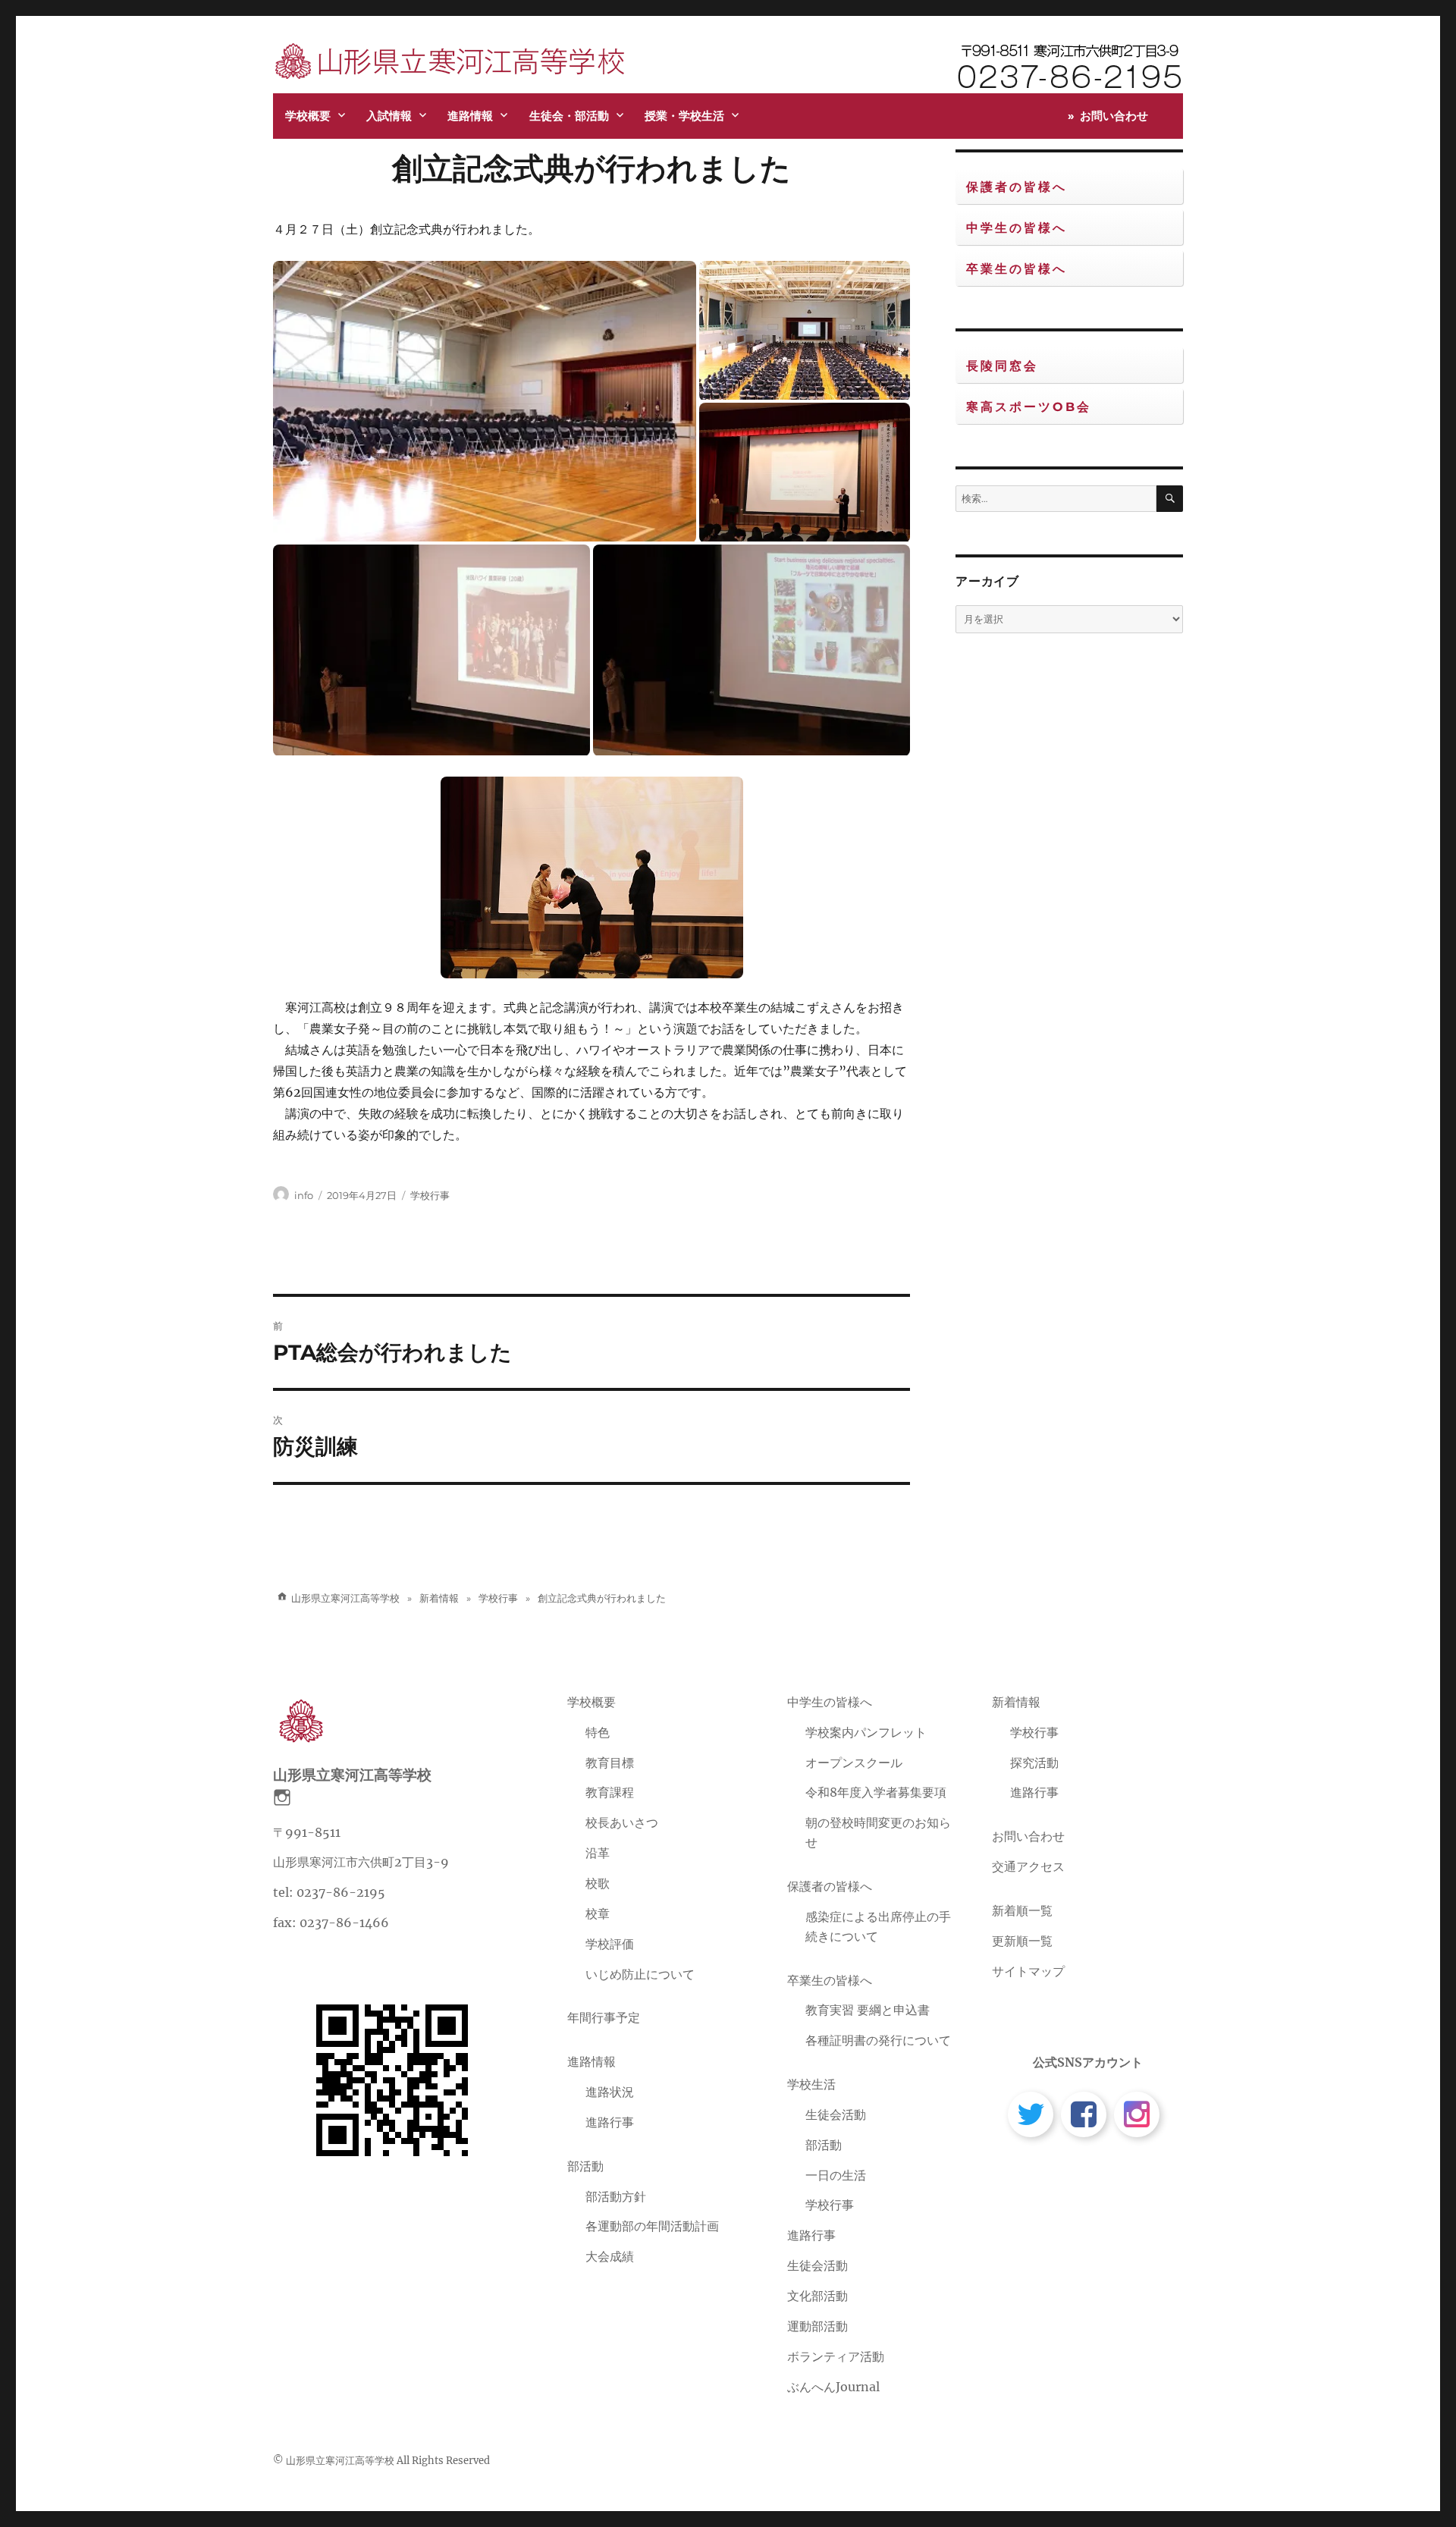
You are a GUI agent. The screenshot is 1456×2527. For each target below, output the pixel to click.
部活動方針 (616, 2196)
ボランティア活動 (836, 2356)
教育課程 (610, 1792)
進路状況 (610, 2092)
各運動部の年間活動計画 (652, 2226)
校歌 (598, 1883)
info (304, 1195)
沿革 (598, 1853)
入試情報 (389, 116)
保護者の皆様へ (1017, 187)
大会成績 (610, 2256)
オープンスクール (854, 1763)
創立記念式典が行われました (591, 168)
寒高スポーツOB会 (1029, 407)
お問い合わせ (1114, 116)
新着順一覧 (1022, 1910)
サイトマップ (1028, 1971)
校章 (598, 1913)
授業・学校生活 (684, 116)
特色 (598, 1732)
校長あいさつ (622, 1822)
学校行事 (430, 1195)
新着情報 (1016, 1702)
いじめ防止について (640, 1974)
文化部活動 (817, 2296)
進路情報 (470, 116)
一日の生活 (836, 2175)
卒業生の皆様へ (1017, 269)
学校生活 (811, 2084)
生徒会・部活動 (569, 116)
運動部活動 (817, 2326)
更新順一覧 (1022, 1941)
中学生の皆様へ (1017, 228)
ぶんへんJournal (833, 2387)
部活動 (585, 2166)
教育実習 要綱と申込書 (868, 2010)
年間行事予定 (604, 2017)
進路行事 (610, 2122)
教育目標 (610, 1763)
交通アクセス (1028, 1866)
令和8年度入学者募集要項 (876, 1792)
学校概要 (308, 116)
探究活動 (1034, 1763)
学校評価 (610, 1944)
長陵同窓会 (1002, 366)
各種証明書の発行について (878, 2040)
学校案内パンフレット (866, 1732)
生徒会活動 (836, 2114)
